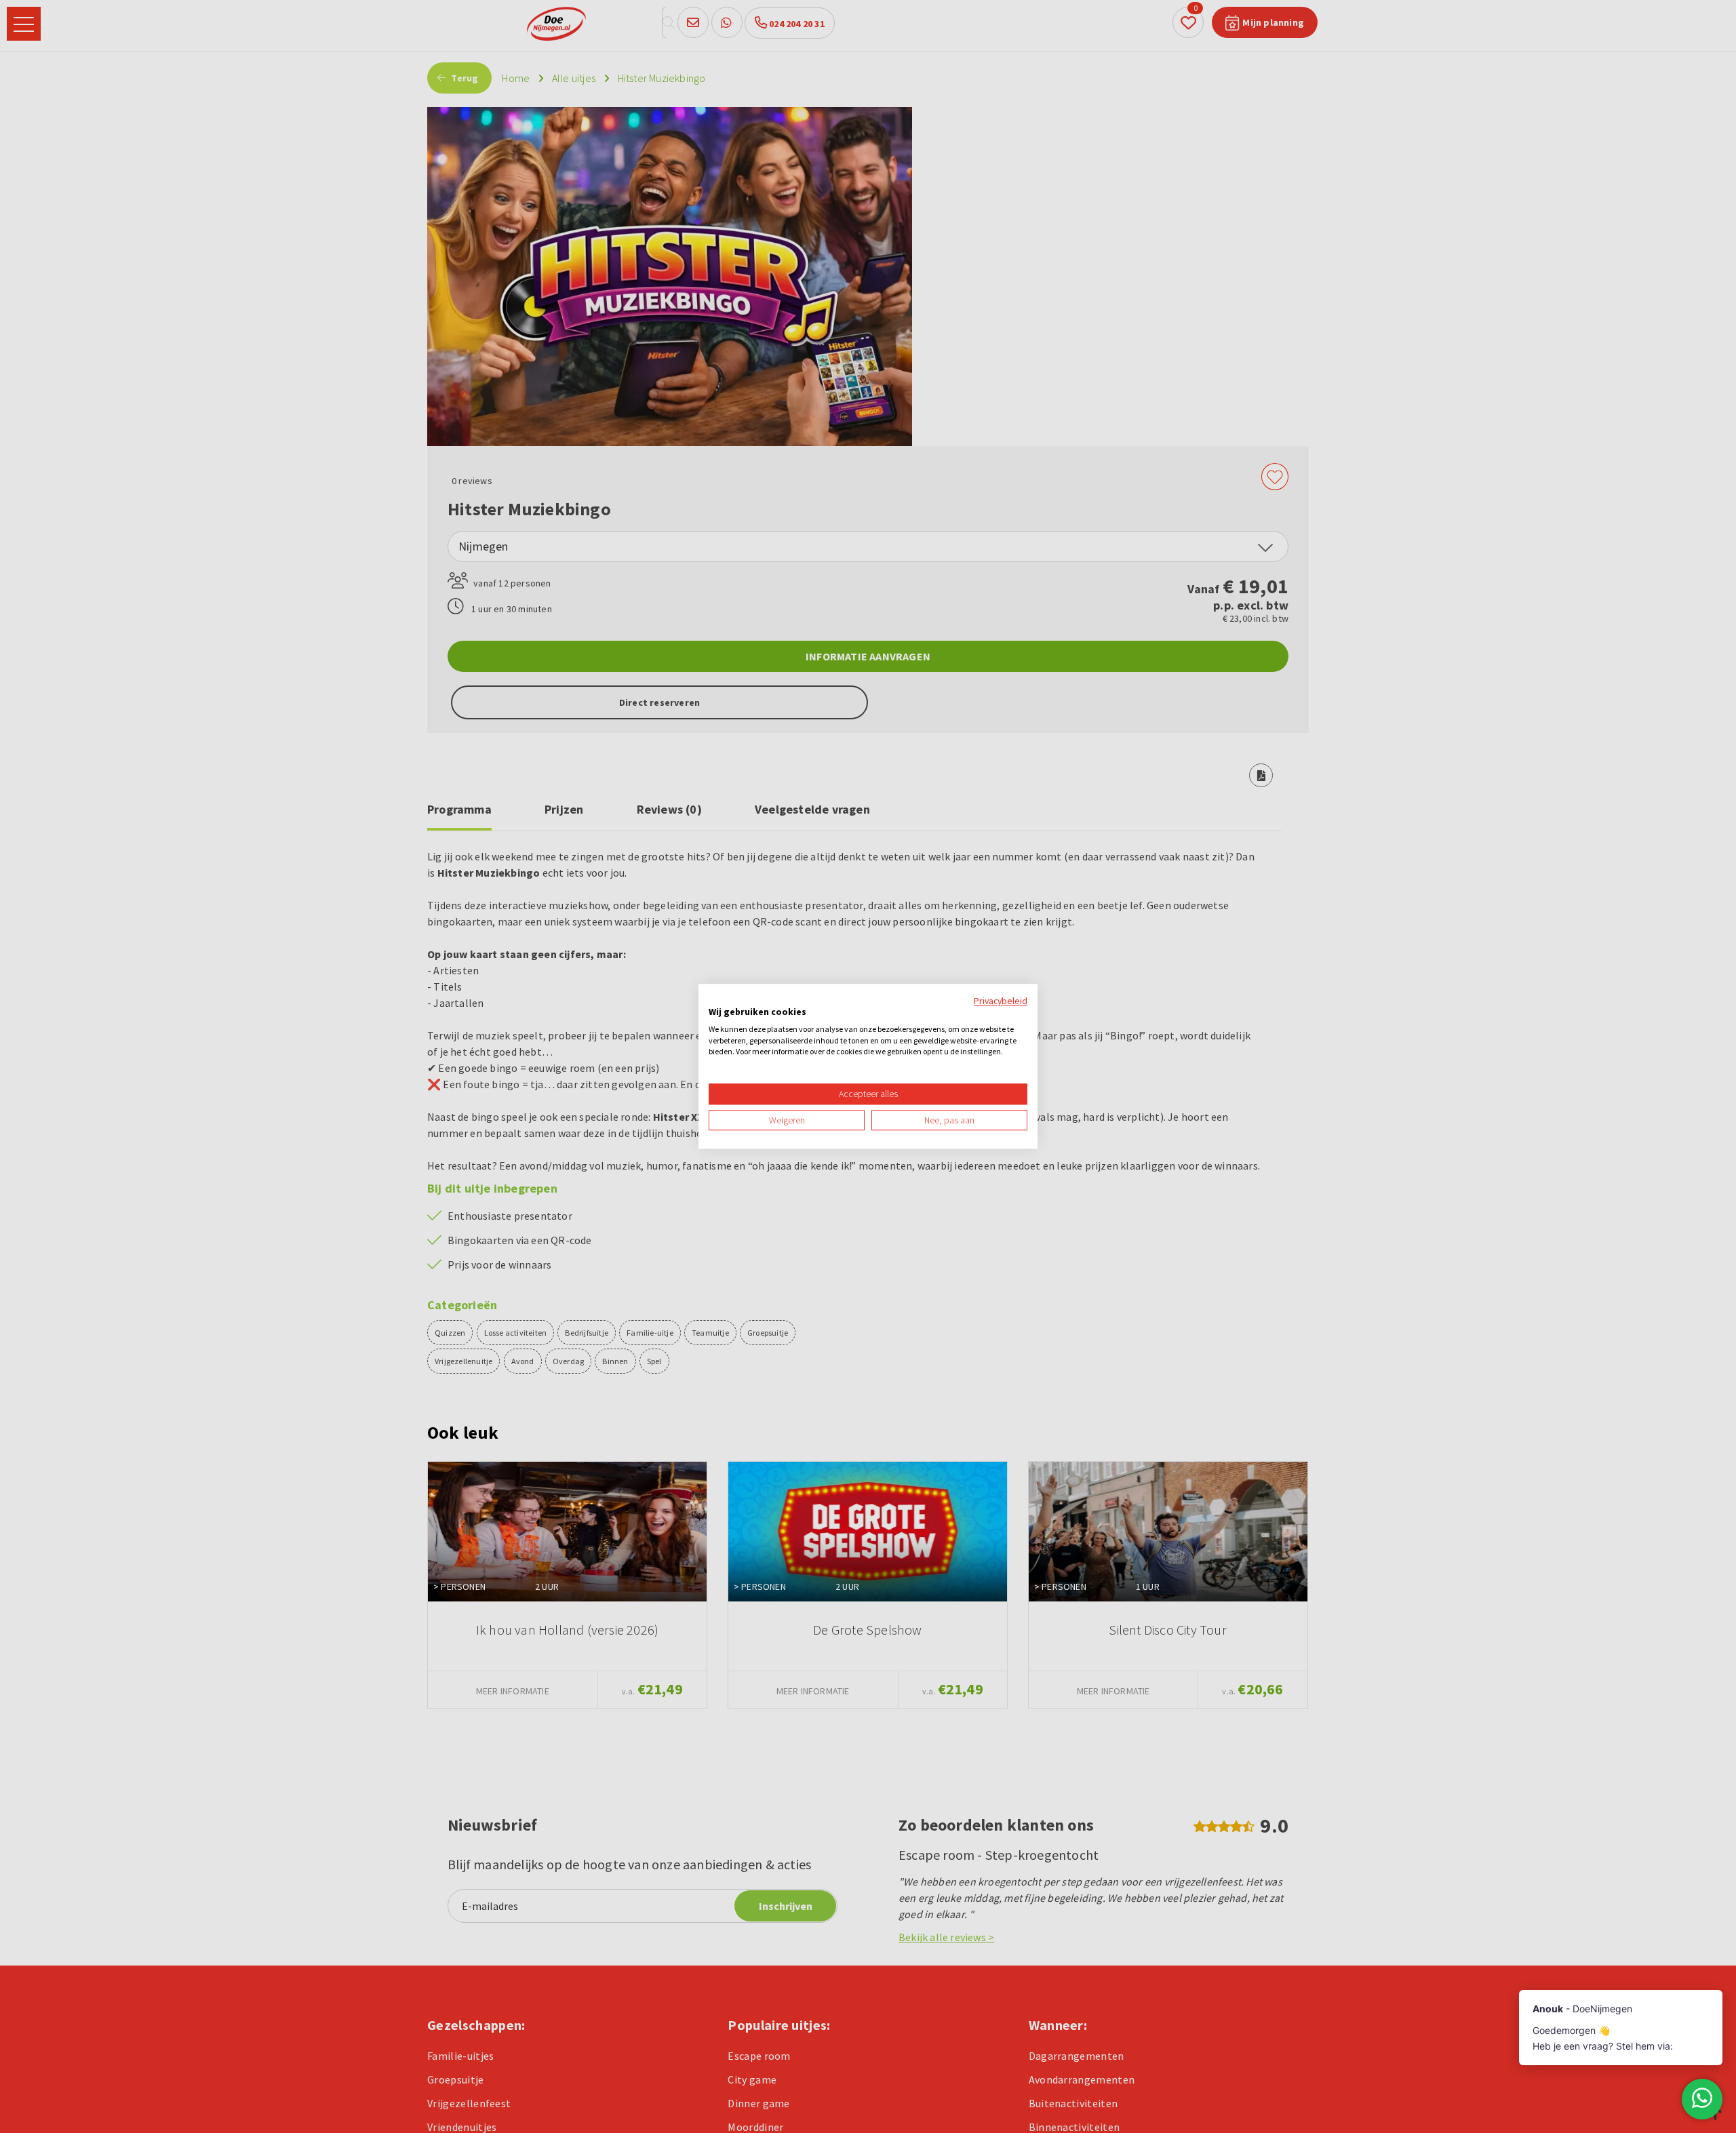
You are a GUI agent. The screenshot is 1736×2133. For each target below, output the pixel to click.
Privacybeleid (1001, 1001)
